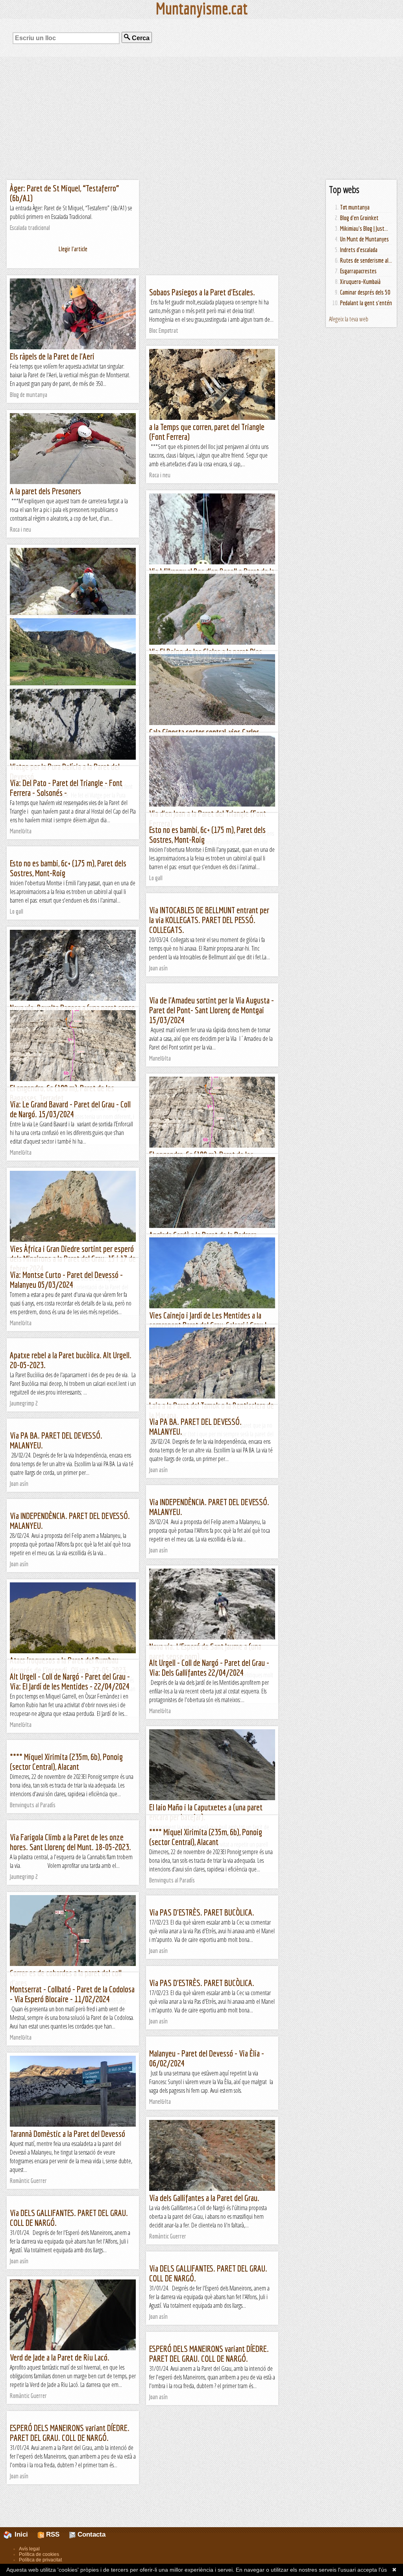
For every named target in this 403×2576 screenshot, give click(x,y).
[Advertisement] (201, 118)
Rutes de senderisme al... (366, 260)
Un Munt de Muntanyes (364, 239)
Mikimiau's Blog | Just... (364, 228)
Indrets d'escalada (359, 250)
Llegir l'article (73, 249)
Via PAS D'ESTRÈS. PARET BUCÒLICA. (202, 1912)
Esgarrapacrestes (358, 271)
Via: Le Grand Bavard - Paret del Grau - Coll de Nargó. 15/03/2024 (70, 1109)
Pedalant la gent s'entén (366, 303)
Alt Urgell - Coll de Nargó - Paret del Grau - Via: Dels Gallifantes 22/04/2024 (209, 1667)
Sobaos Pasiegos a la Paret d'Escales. (202, 292)
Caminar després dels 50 (365, 292)
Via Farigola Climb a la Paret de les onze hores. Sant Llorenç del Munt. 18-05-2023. (70, 1842)
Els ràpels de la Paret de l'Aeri (52, 356)
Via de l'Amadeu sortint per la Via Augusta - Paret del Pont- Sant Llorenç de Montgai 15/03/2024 (212, 1010)
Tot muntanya (355, 207)
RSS (52, 2534)
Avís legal (29, 2549)
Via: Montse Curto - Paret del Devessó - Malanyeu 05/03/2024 (66, 1280)
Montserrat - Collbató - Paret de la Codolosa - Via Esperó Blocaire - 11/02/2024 (72, 1994)
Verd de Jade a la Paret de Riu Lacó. (60, 2357)
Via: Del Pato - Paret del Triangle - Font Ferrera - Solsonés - (66, 788)
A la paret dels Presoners (45, 491)
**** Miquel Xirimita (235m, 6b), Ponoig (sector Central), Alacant (66, 1762)
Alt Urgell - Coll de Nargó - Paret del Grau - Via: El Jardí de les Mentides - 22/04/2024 (70, 1681)
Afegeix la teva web (349, 319)
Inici (25, 2534)
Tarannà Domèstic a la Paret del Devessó (67, 2134)
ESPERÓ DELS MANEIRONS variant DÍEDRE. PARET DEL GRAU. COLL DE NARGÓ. (209, 2353)
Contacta (91, 2534)
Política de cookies (39, 2554)
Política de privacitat (40, 2560)
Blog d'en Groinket (359, 218)
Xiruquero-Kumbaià (360, 282)
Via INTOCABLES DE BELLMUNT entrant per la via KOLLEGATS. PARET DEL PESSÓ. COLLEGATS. (209, 920)
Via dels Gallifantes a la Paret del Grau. (204, 2198)
